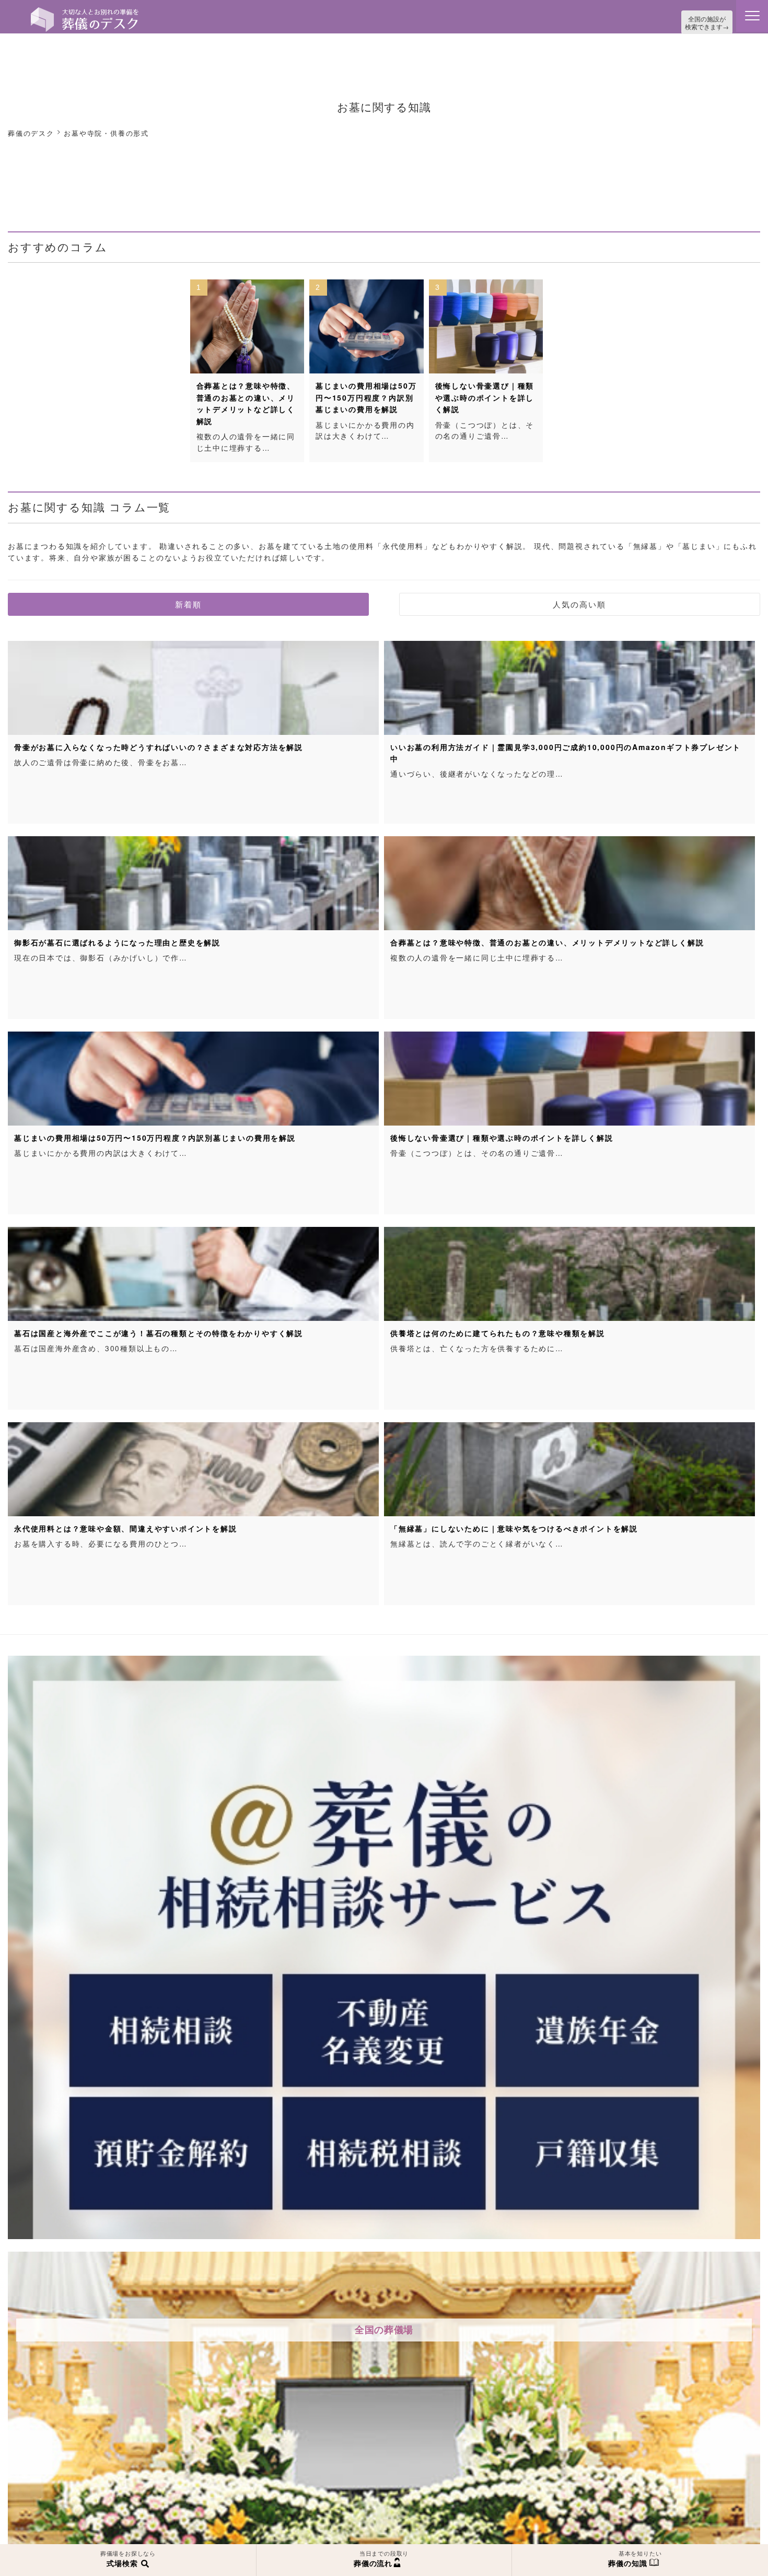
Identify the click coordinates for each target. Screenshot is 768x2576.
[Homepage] (85, 11)
